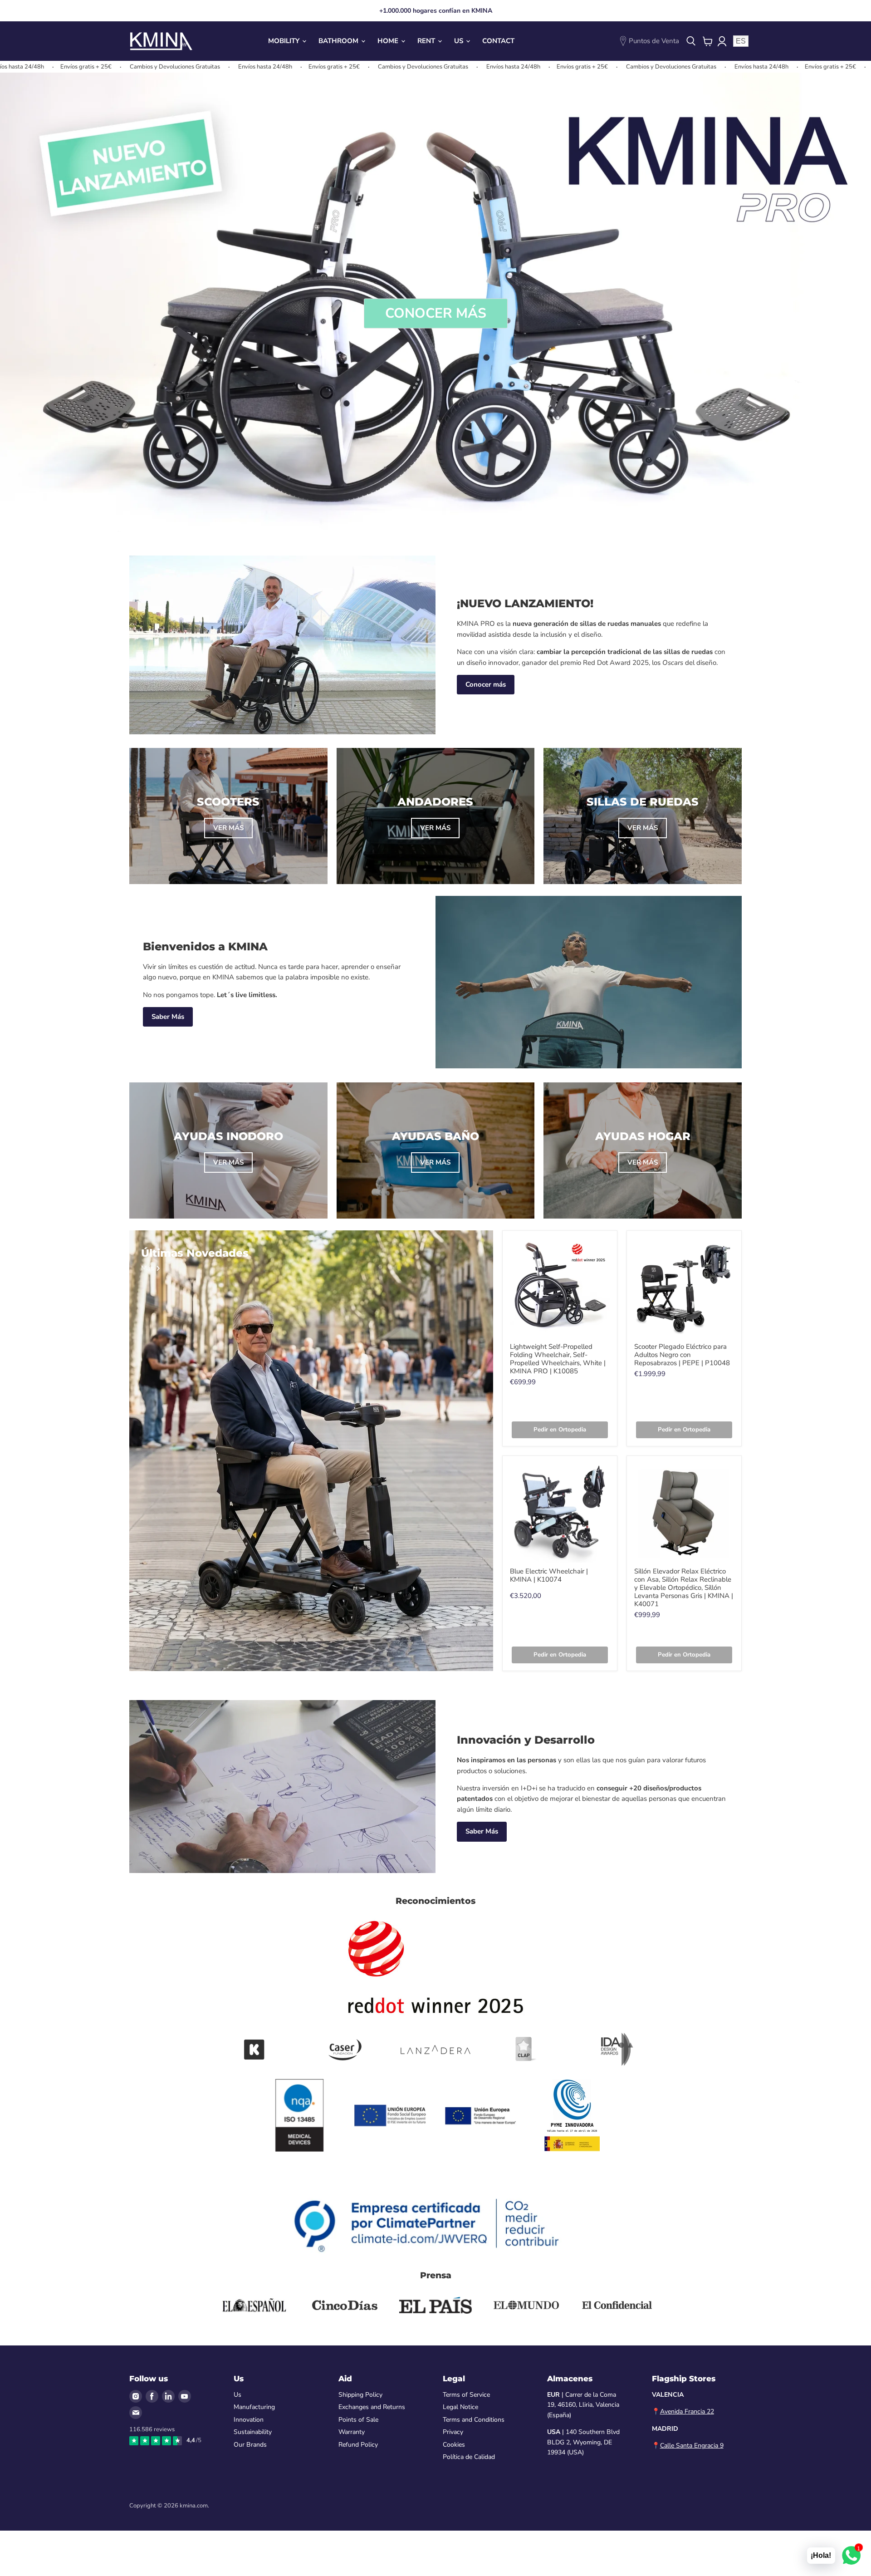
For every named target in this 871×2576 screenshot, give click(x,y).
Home (389, 41)
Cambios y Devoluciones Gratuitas (49, 67)
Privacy (453, 2432)
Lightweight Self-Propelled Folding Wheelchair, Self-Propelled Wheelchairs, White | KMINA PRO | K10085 (558, 1359)
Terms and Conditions (474, 2420)
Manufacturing (254, 2407)
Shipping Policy (360, 2395)
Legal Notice (460, 2407)
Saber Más (168, 1017)
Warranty (352, 2432)
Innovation (249, 2420)
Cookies (454, 2445)
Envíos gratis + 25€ (208, 67)
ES (741, 41)
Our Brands (250, 2445)
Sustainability (253, 2432)
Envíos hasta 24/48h (139, 67)
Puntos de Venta (654, 41)
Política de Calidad (469, 2457)
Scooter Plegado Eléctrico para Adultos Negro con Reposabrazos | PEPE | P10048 (682, 1355)
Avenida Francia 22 (687, 2411)
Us (460, 41)
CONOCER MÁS (436, 313)
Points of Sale (358, 2420)
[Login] (722, 41)
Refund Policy (358, 2445)
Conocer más (486, 684)
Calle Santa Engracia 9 (692, 2446)
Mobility (285, 41)
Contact (498, 41)
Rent (427, 41)
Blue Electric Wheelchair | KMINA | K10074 (549, 1575)
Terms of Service (466, 2395)
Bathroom (339, 41)
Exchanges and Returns (372, 2407)
